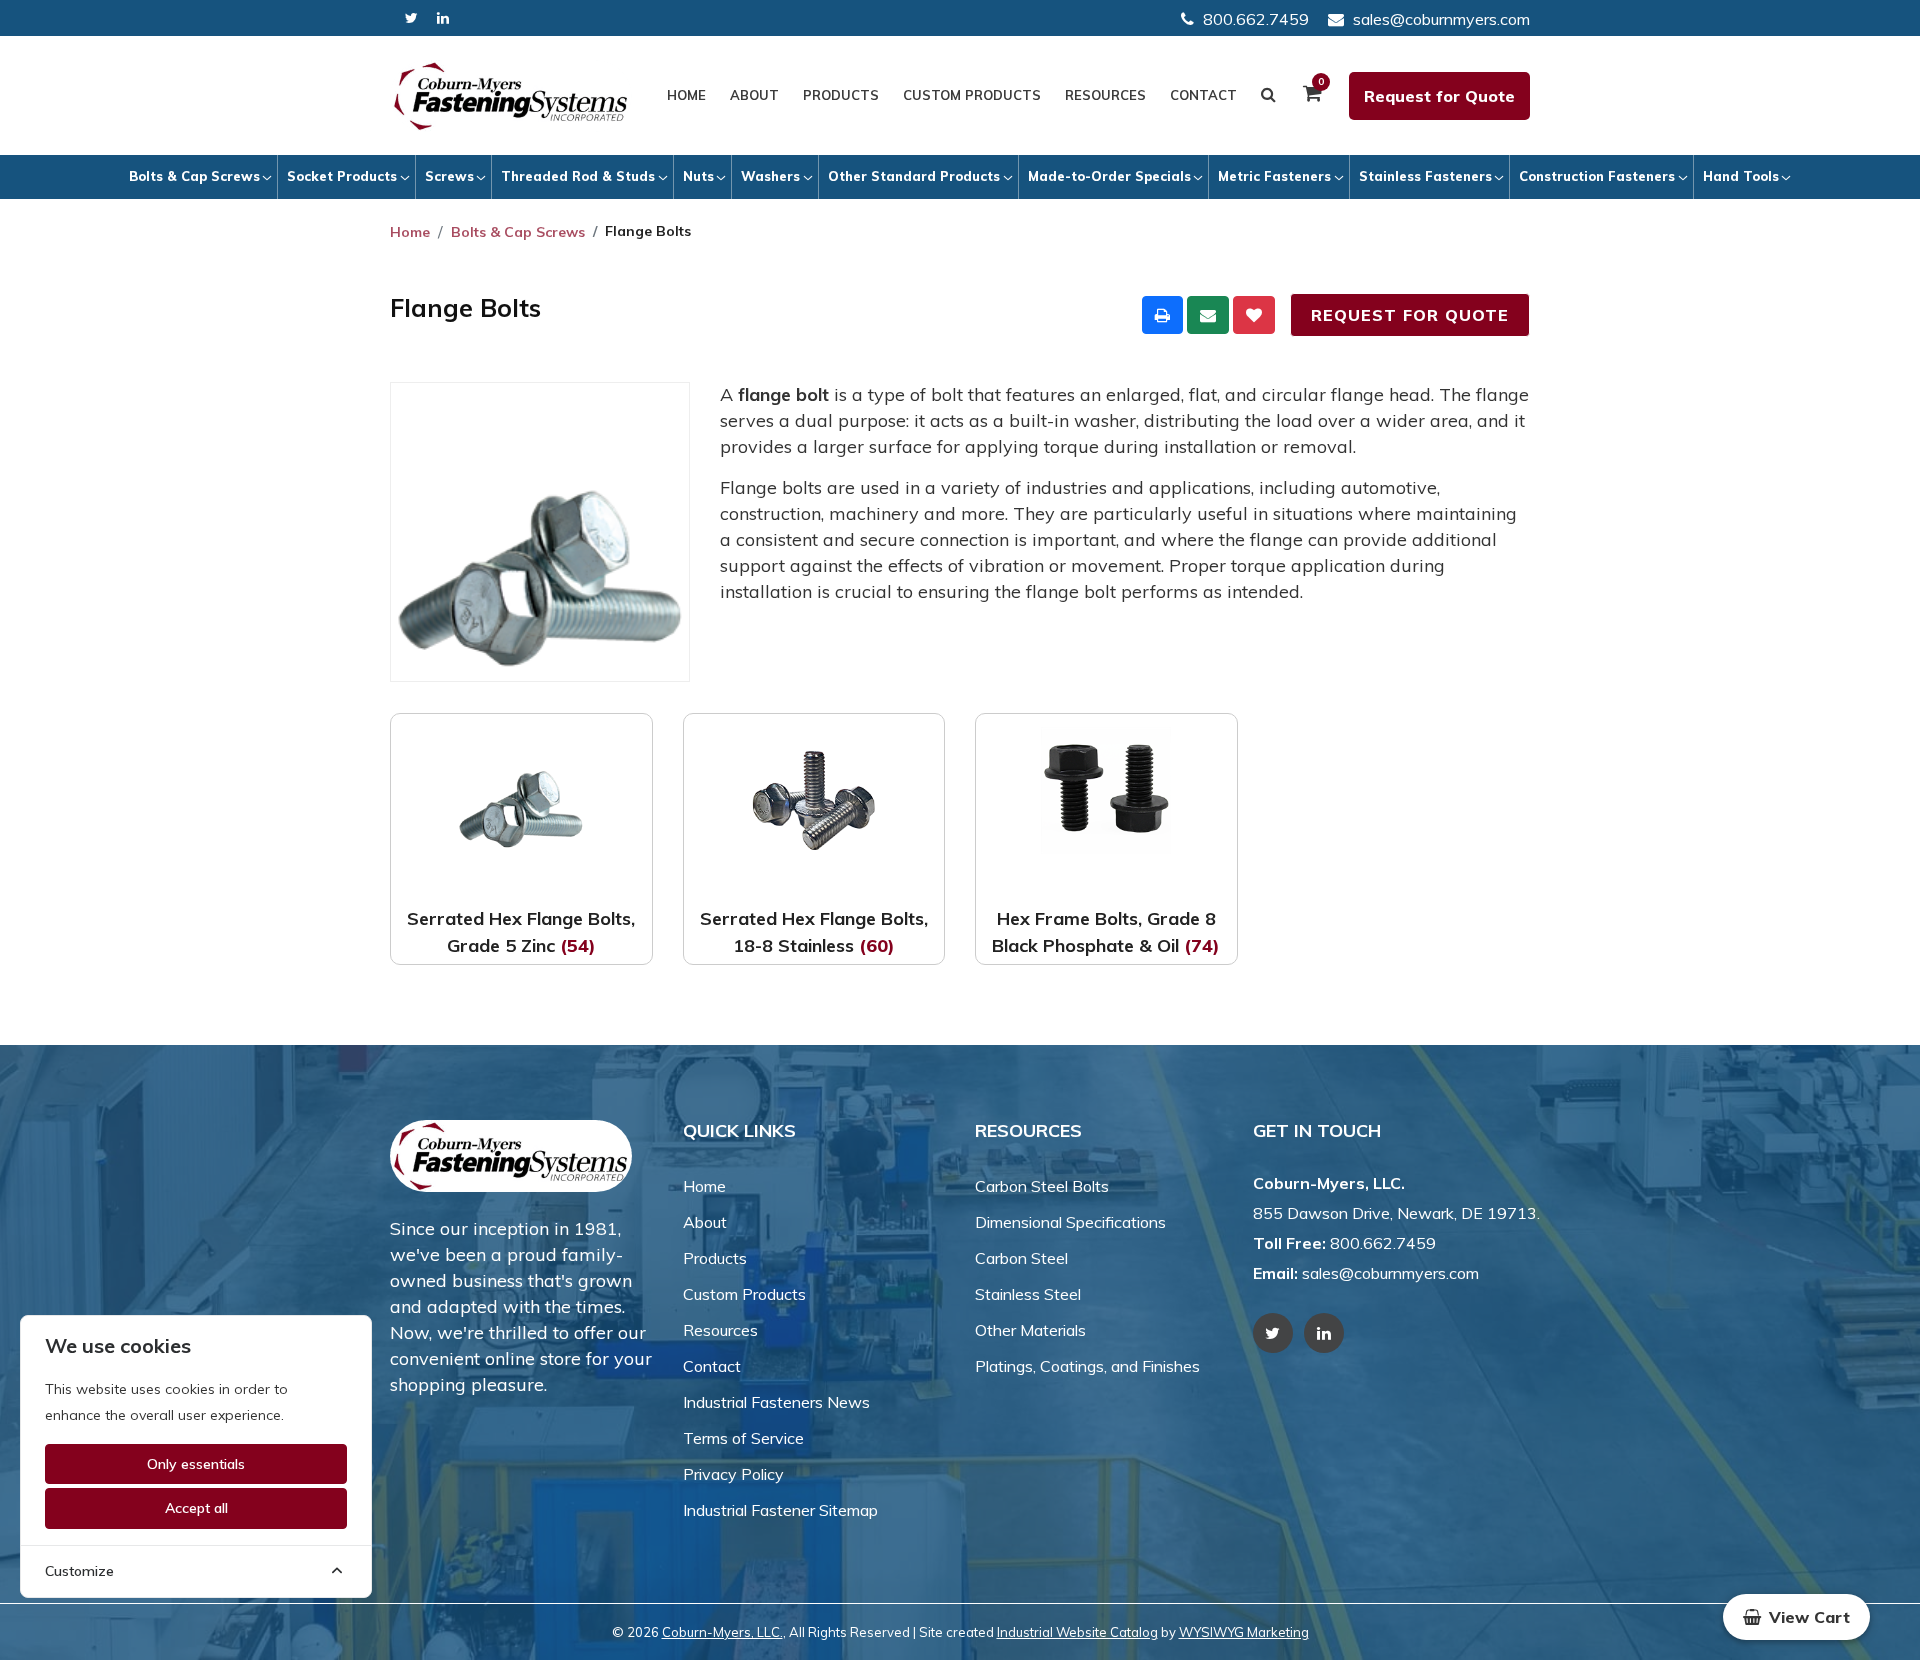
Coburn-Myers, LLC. (722, 1632)
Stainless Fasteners (1425, 176)
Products (841, 95)
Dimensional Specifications (1070, 1222)
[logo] (511, 96)
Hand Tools (1741, 176)
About (754, 95)
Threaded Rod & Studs (578, 176)
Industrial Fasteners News (776, 1402)
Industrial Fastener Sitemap (780, 1510)
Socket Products (342, 176)
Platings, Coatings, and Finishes (1087, 1366)
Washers (770, 176)
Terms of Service (743, 1438)
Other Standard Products (914, 176)
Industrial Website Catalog (1077, 1632)
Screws (449, 176)
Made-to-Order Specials (1109, 176)
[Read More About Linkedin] (443, 18)
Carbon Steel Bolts (1042, 1186)
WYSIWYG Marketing (1244, 1632)
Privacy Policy (733, 1474)
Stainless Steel (1028, 1294)
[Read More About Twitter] (411, 18)
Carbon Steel (1021, 1258)
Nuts (698, 176)
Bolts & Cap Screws (194, 176)
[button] (1796, 1617)
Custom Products (972, 95)
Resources (1105, 95)
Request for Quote (1439, 96)
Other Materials (1030, 1330)
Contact (1203, 95)
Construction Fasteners (1597, 176)
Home (686, 95)
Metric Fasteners (1274, 176)
